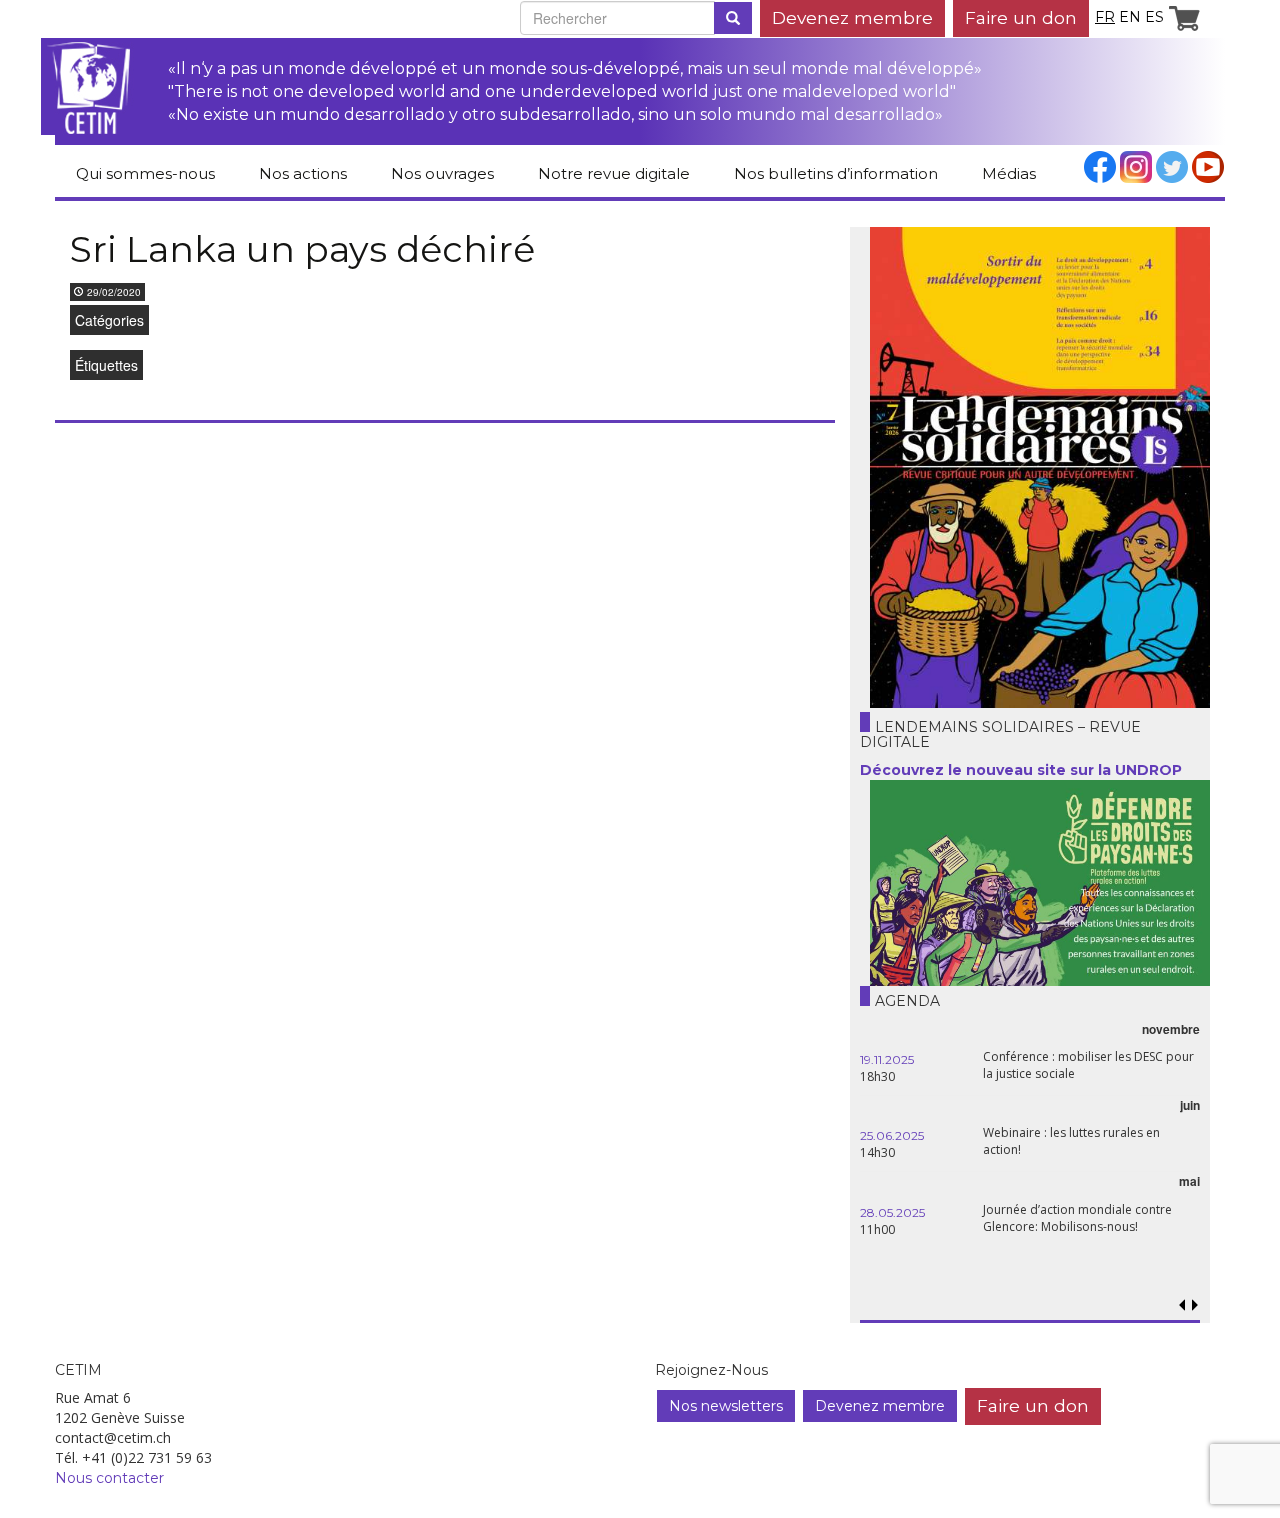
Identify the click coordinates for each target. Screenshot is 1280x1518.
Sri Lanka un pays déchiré (302, 249)
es (1154, 17)
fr (1105, 17)
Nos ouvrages (442, 173)
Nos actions (303, 173)
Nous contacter (109, 1478)
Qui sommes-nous (145, 173)
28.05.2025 (892, 1212)
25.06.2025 (892, 1135)
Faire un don (1021, 17)
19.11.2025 (887, 1059)
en (1130, 17)
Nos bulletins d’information (836, 173)
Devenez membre (852, 17)
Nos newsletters (726, 1406)
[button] (1194, 1305)
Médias (1009, 173)
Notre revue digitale (614, 173)
